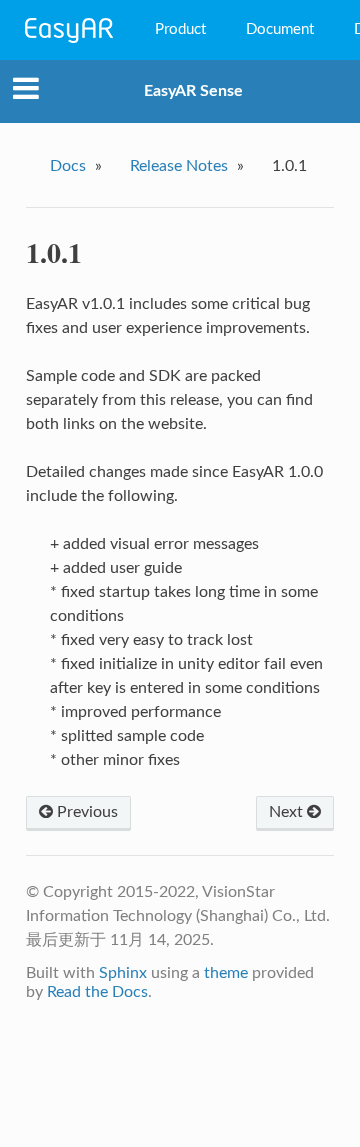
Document (280, 29)
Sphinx (123, 973)
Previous (85, 812)
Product (180, 29)
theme (226, 973)
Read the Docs (97, 992)
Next (288, 812)
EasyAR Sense (193, 91)
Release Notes (179, 166)
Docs (68, 166)
